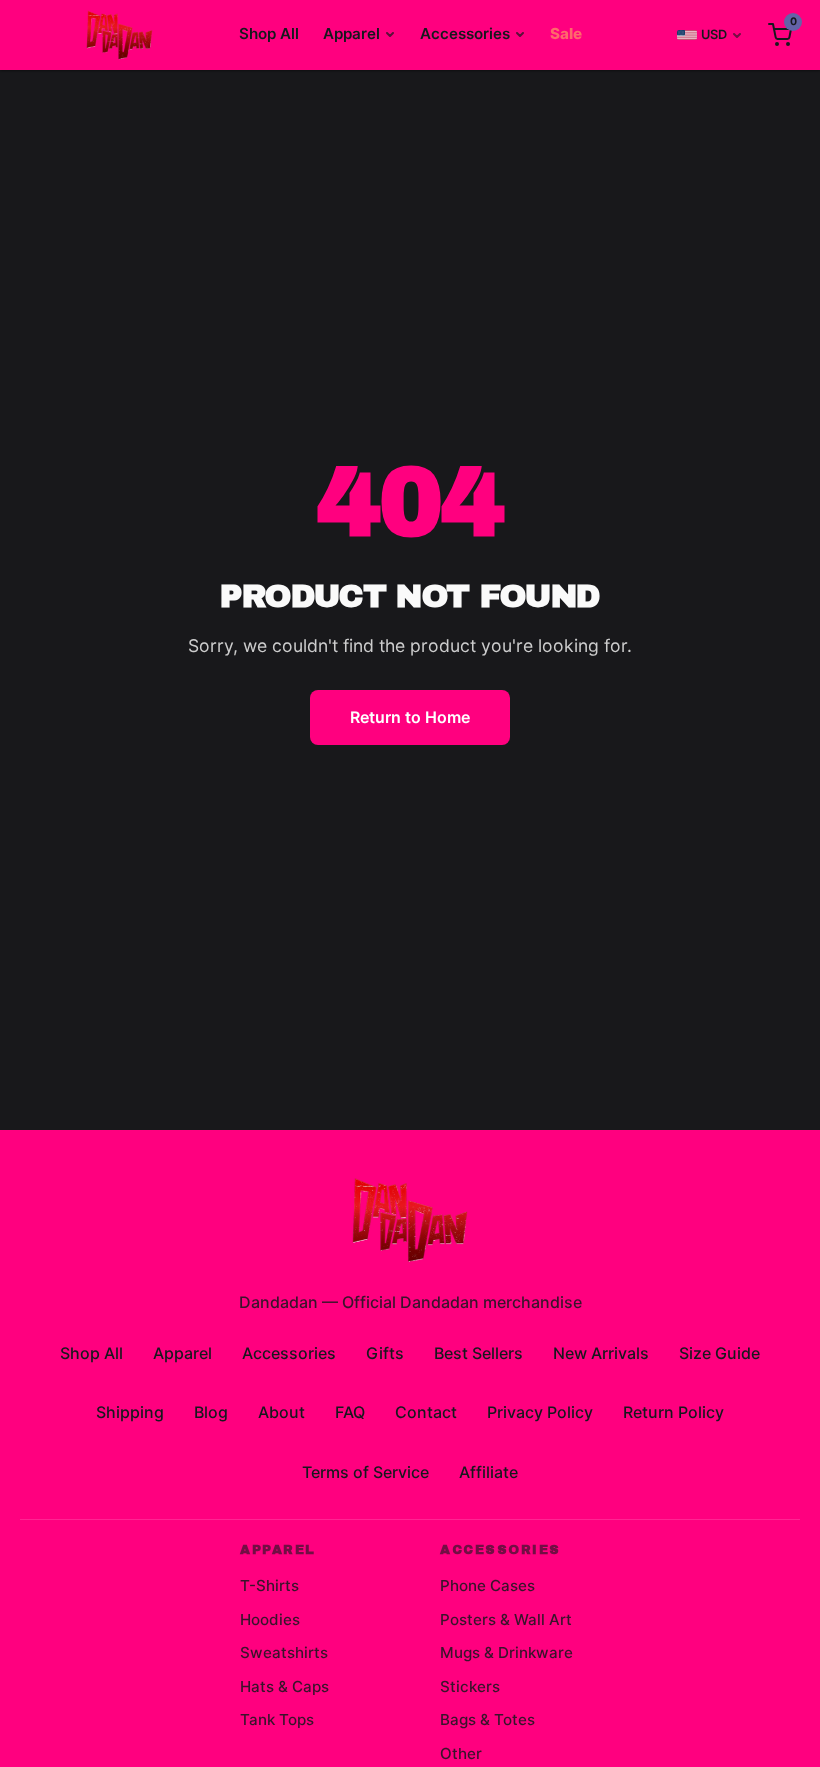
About (281, 1412)
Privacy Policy (540, 1412)
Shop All (269, 33)
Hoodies (270, 1619)
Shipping (130, 1412)
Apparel (351, 33)
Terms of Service (365, 1472)
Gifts (385, 1353)
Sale (566, 33)
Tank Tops (277, 1719)
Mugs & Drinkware (506, 1652)
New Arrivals (601, 1353)
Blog (211, 1412)
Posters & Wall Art (506, 1619)
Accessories (465, 33)
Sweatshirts (284, 1652)
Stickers (470, 1686)
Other (461, 1753)
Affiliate (488, 1472)
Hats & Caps (284, 1686)
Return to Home (410, 717)
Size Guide (719, 1353)
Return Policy (673, 1412)
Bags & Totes (487, 1719)
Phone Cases (487, 1585)
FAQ (350, 1412)
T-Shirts (269, 1585)
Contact (426, 1412)
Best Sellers (478, 1353)
